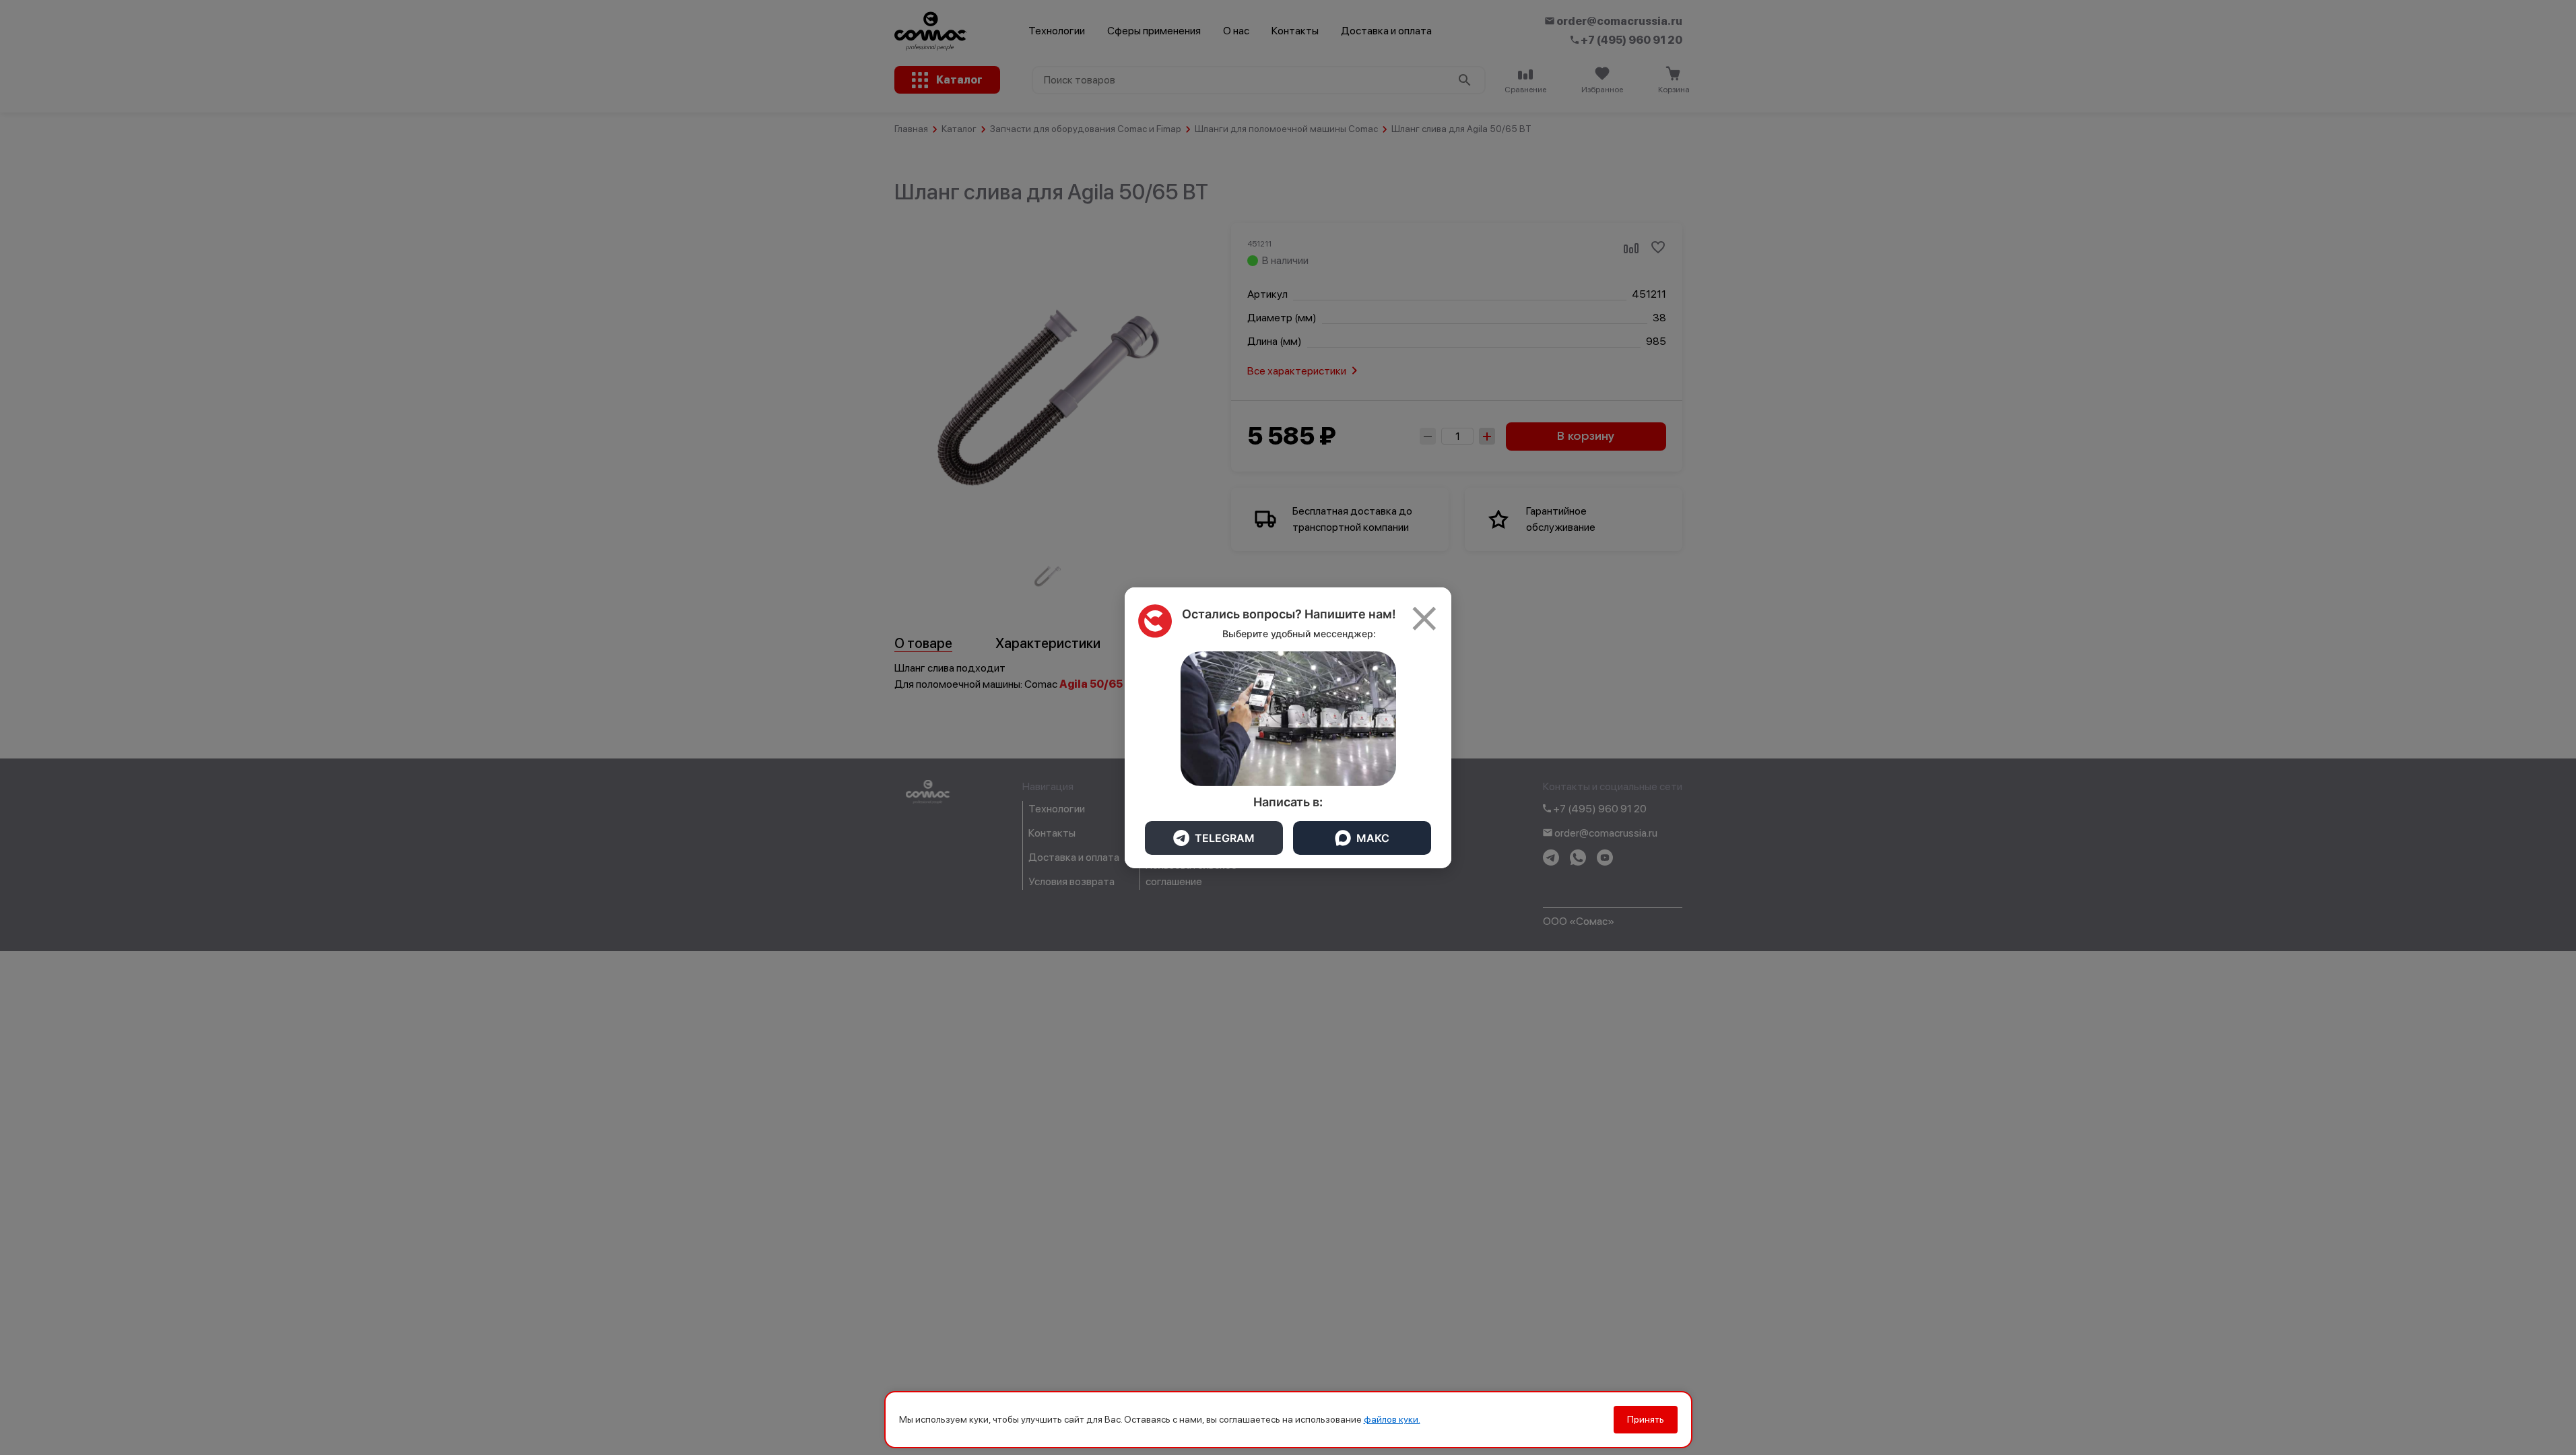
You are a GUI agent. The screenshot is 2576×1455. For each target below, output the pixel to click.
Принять (1646, 1419)
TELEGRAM (1225, 838)
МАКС (1373, 838)
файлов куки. (1392, 1419)
